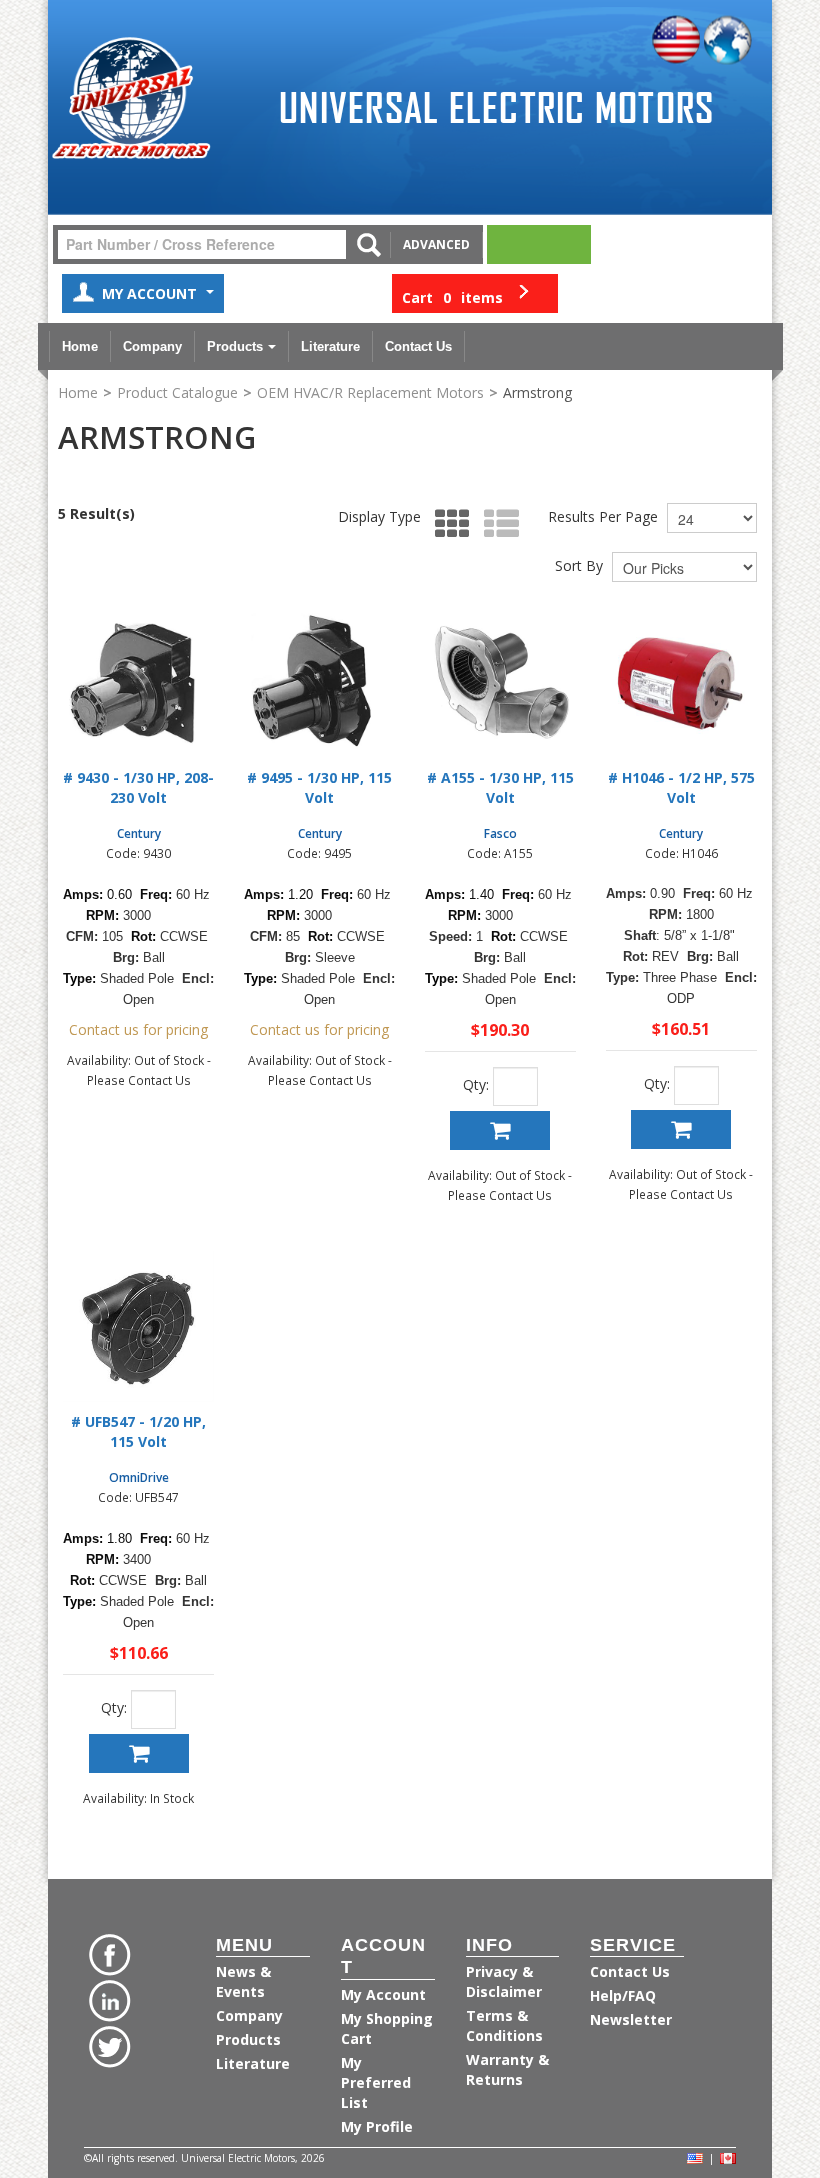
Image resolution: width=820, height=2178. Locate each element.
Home (80, 346)
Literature (330, 346)
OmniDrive (139, 1477)
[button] (475, 293)
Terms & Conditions (504, 2025)
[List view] (496, 524)
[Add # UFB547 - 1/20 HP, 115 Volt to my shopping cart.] (139, 1753)
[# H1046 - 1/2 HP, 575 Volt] (681, 682)
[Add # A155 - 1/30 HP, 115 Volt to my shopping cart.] (500, 1130)
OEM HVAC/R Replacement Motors (370, 392)
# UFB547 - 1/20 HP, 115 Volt (138, 1431)
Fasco (500, 833)
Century (139, 833)
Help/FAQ (623, 1995)
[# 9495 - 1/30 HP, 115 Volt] (319, 682)
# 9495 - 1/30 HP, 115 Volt (319, 787)
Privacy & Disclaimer (504, 1981)
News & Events (243, 1981)
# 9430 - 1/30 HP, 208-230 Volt (138, 787)
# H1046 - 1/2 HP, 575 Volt (681, 787)
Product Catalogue (177, 392)
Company (152, 346)
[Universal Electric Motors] (131, 98)
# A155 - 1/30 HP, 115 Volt (500, 787)
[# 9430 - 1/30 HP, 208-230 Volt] (138, 682)
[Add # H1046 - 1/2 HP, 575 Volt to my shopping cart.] (681, 1129)
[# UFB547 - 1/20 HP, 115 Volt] (138, 1326)
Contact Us (418, 346)
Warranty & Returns (507, 2069)
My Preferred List (376, 2082)
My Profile (377, 2126)
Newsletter (631, 2019)
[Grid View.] (447, 524)
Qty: (476, 1084)
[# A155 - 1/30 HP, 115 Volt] (500, 682)
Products (235, 346)
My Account (151, 293)
